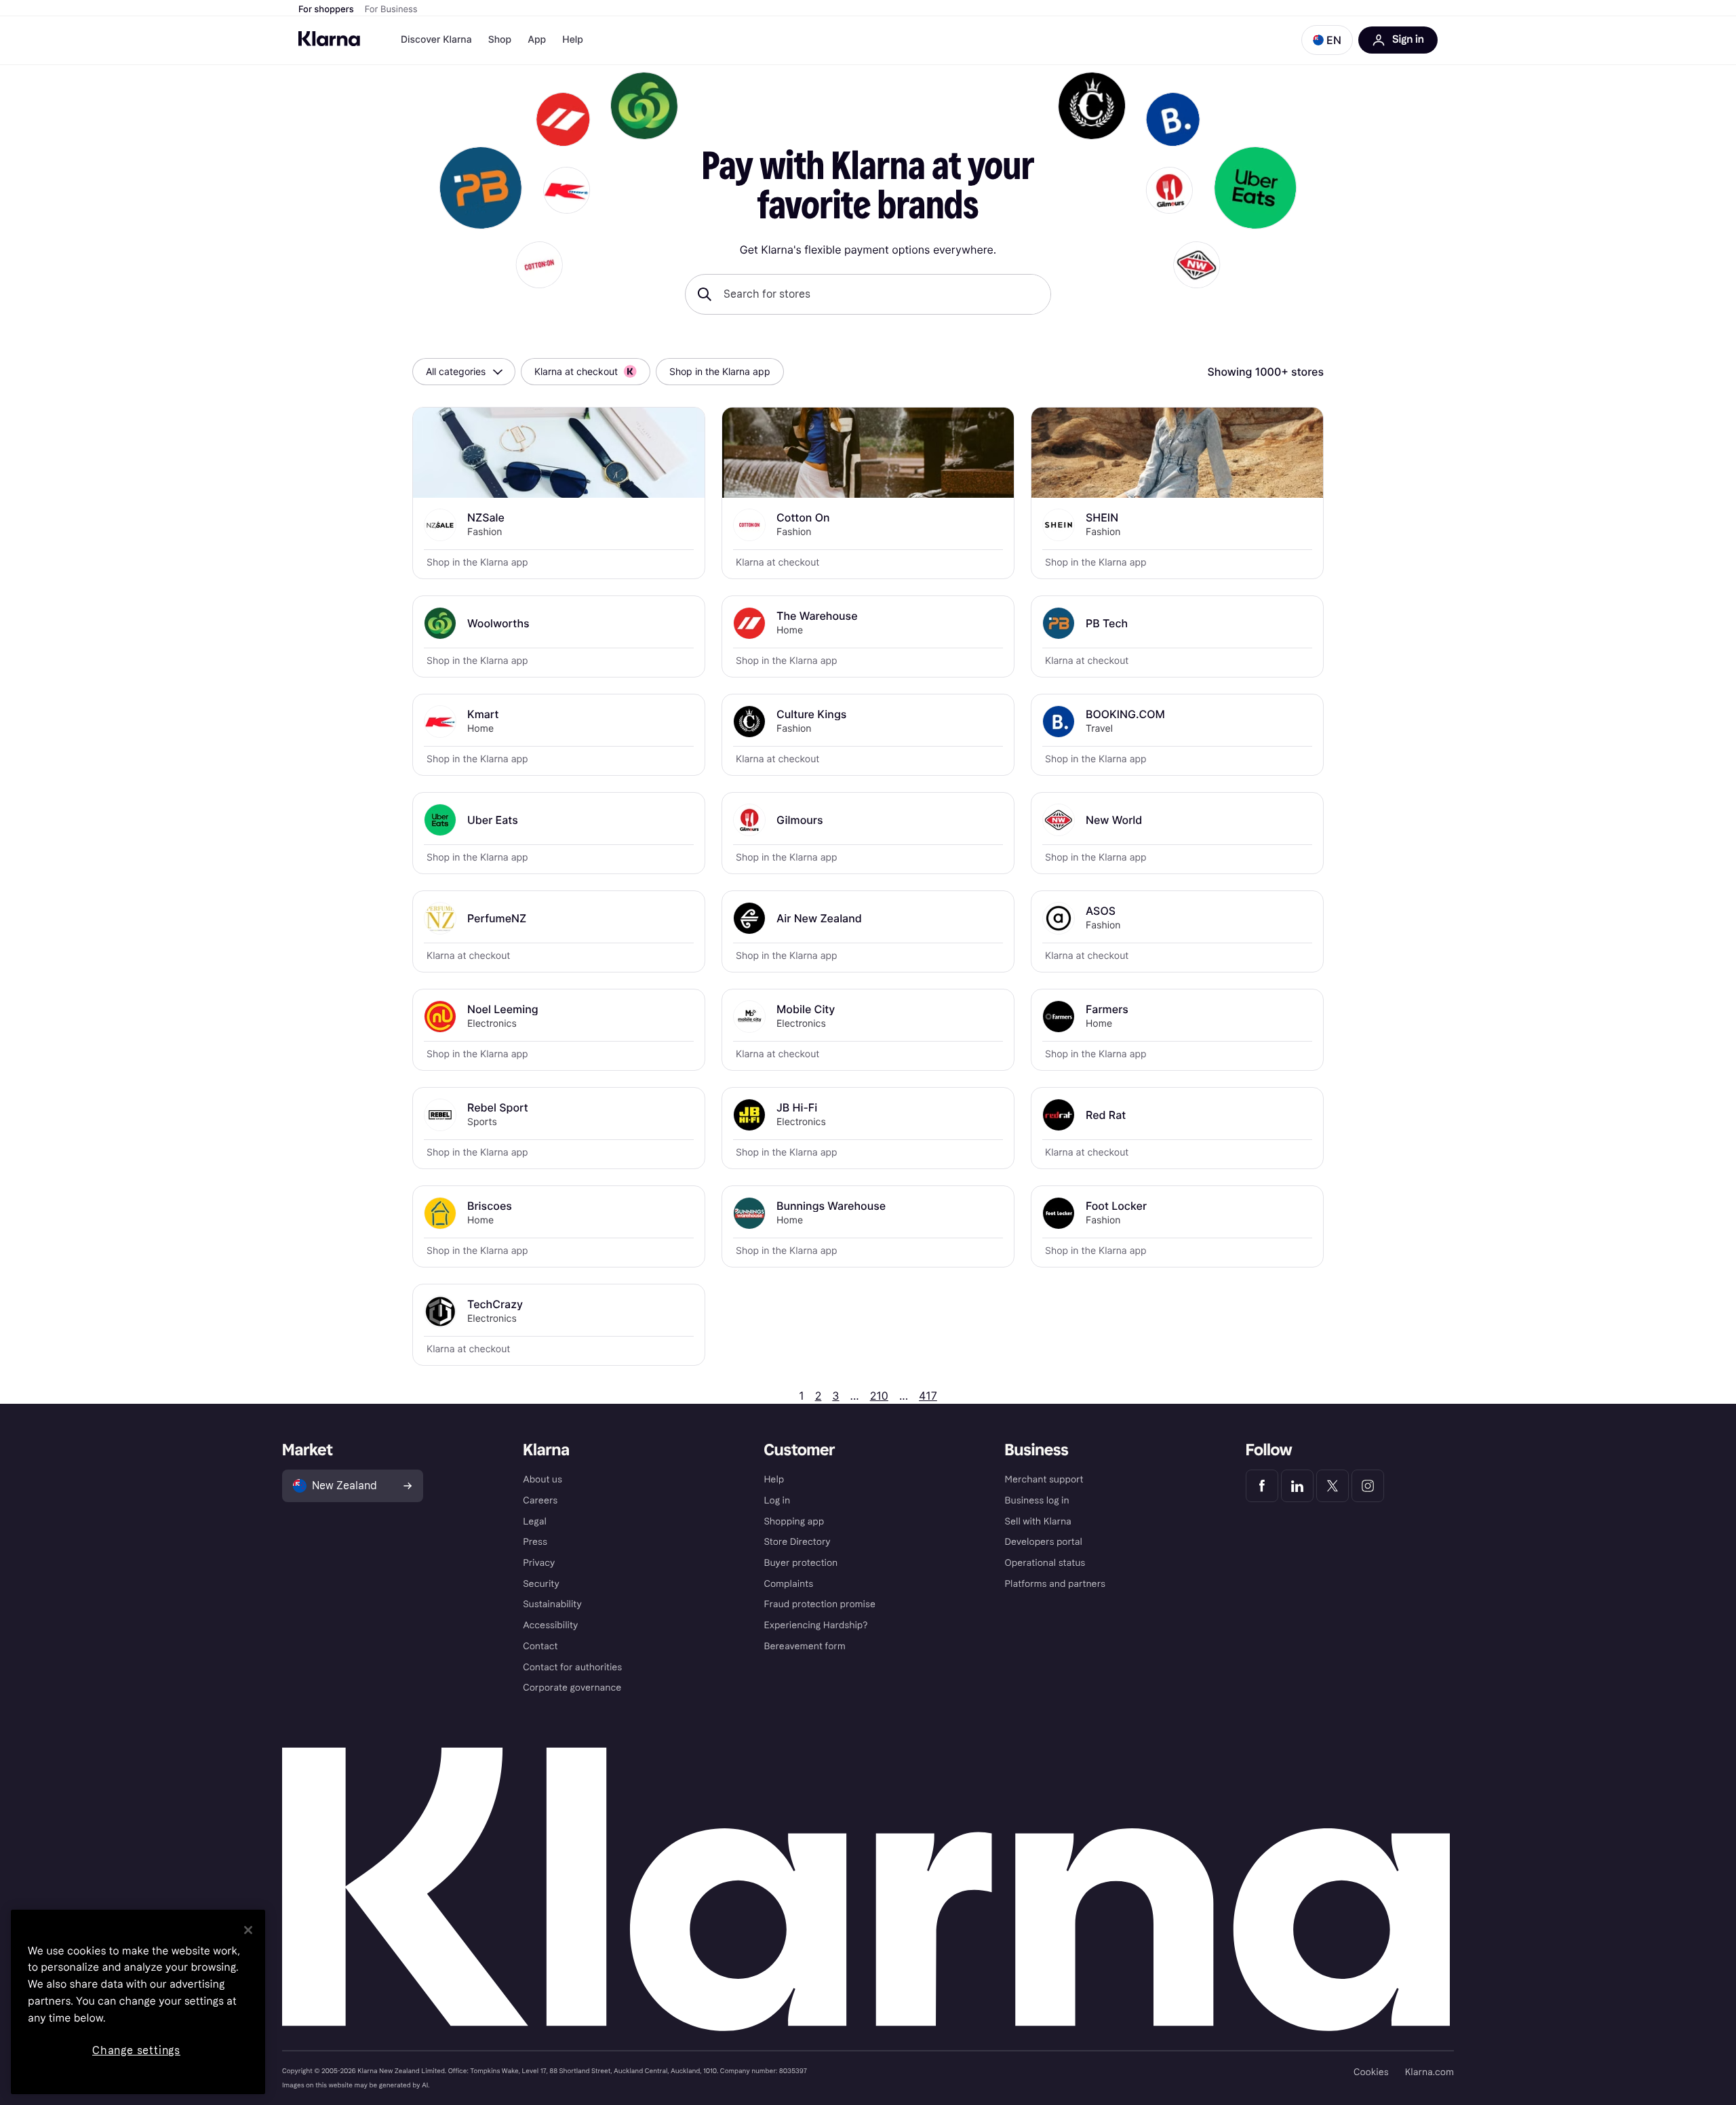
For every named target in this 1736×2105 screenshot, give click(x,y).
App (537, 40)
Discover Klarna (436, 40)
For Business (391, 9)
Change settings (136, 2050)
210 (879, 1396)
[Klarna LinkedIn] (1297, 1486)
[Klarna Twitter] (1333, 1486)
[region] (138, 2002)
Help (573, 40)
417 (928, 1396)
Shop (500, 40)
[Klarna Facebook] (1262, 1486)
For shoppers (326, 9)
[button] (1327, 40)
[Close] (248, 1930)
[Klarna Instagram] (1368, 1486)
